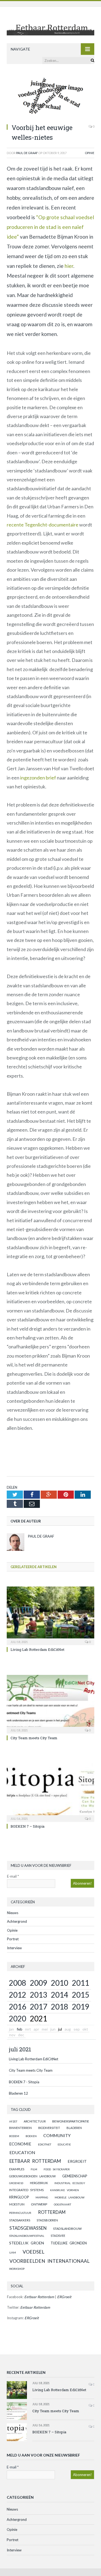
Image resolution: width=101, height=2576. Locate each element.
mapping (42, 2197)
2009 (39, 1983)
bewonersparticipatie (71, 2121)
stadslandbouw (67, 2229)
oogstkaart (62, 2204)
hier (69, 266)
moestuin (17, 2204)
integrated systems (26, 2190)
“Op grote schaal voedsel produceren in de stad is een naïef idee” (50, 227)
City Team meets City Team (34, 1738)
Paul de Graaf (27, 153)
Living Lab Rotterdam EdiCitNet (37, 1649)
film (34, 2169)
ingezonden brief (38, 778)
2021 (39, 2018)
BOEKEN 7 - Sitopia (24, 2082)
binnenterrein (20, 2128)
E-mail (13, 1876)
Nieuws (13, 1913)
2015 (81, 1995)
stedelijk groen (27, 2243)
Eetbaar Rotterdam (35, 2161)
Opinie (90, 153)
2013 (39, 1995)
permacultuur (20, 2213)
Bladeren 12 (18, 2093)
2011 (81, 1983)
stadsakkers (20, 2220)
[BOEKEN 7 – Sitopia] (50, 1792)
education (22, 2152)
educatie (64, 2144)
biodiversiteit (49, 2128)
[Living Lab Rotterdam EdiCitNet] (50, 1615)
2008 (18, 1983)
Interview (14, 1948)
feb (20, 2029)
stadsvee (58, 2236)
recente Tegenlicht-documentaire (43, 525)
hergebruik (39, 2183)
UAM (13, 2252)
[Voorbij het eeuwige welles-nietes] (50, 97)
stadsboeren (47, 2220)
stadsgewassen (28, 2228)
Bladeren (74, 2128)
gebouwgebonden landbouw (32, 2176)
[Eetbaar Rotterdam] (50, 26)
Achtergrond (17, 1921)
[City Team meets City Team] (50, 1704)
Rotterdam (52, 2212)
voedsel (34, 2252)
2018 (60, 2007)
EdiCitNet (45, 2144)
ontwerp (39, 2204)
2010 (60, 1983)
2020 (18, 2018)
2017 (39, 2007)
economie (20, 2144)
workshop (17, 2269)
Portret (13, 1939)
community (57, 2135)
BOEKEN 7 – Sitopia (27, 1826)
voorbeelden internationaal (49, 2261)
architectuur (35, 2121)
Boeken (31, 2136)
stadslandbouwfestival (27, 2236)
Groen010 (16, 2183)
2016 (18, 2007)
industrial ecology (70, 2183)
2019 (81, 2007)
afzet (13, 2121)
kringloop (19, 2197)
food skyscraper (57, 2169)
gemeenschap (75, 2176)
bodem (14, 2136)
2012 (18, 1995)
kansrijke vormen (65, 2190)
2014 (60, 1995)
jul (60, 2029)
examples (17, 2169)
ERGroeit (77, 2161)
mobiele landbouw (70, 2197)
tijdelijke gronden (69, 2243)
